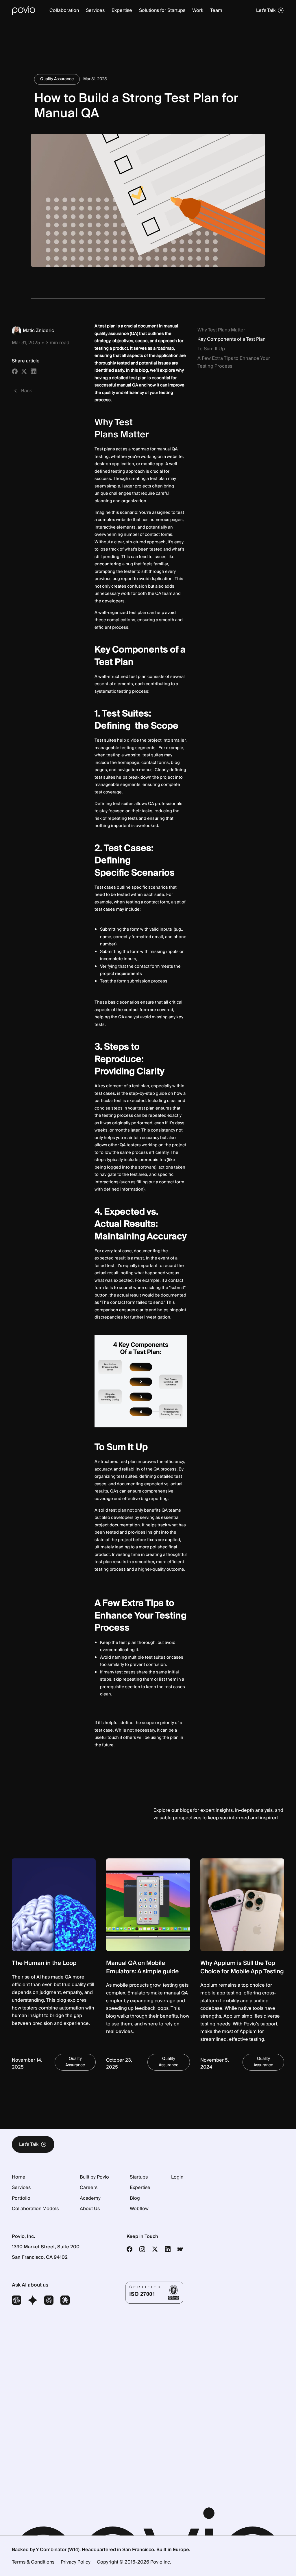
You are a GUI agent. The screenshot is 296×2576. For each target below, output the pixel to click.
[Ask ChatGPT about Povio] (16, 2301)
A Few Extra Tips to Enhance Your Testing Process (234, 362)
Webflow (139, 2209)
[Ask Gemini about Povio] (33, 2301)
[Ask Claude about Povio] (65, 2301)
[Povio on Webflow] (180, 2249)
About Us (90, 2209)
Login (177, 2177)
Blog (135, 2198)
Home (19, 2177)
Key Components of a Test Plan (232, 339)
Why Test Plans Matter (221, 330)
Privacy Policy (76, 2562)
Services (21, 2188)
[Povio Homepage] (24, 10)
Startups (139, 2177)
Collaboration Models (35, 2209)
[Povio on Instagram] (142, 2249)
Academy (90, 2198)
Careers (89, 2188)
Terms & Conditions (33, 2562)
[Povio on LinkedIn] (168, 2249)
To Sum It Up (211, 349)
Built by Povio (94, 2177)
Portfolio (21, 2198)
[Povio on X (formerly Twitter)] (155, 2249)
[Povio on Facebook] (129, 2249)
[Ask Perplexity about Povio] (49, 2301)
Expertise (140, 2188)
